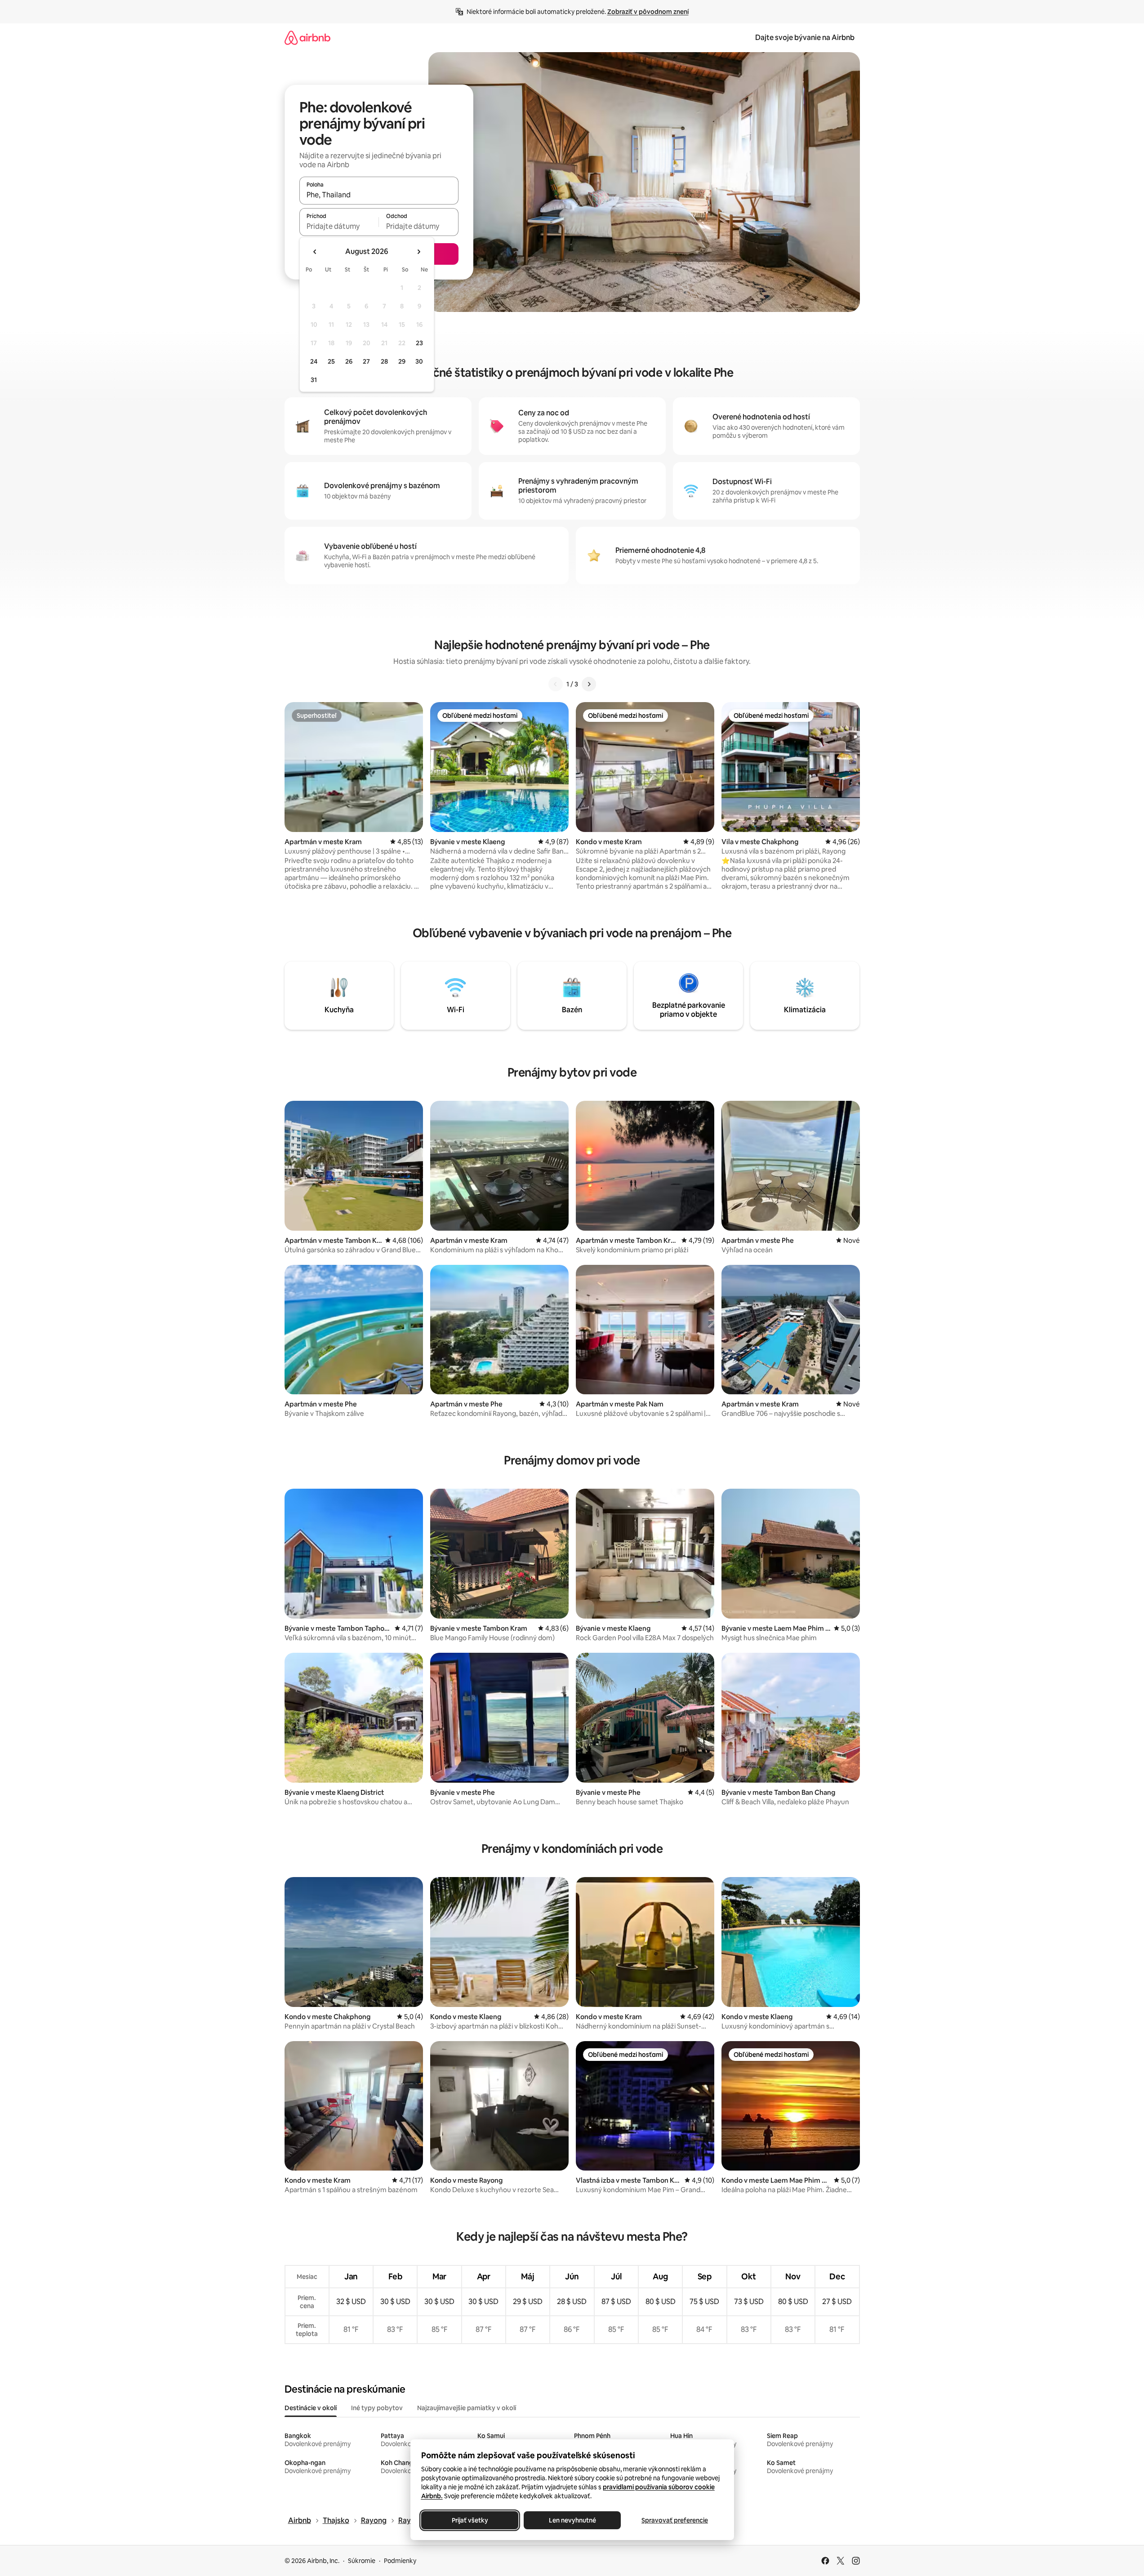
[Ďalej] (589, 684)
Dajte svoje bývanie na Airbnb (805, 38)
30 (419, 361)
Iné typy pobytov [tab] (377, 2408)
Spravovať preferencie (675, 2520)
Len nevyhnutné (572, 2520)
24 (314, 361)
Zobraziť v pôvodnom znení (648, 12)
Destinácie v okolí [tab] (311, 2408)
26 (349, 361)
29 (402, 361)
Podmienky (400, 2561)
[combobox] (379, 195)
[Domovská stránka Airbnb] (307, 38)
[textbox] (339, 226)
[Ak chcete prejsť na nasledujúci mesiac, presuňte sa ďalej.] (418, 252)
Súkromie (362, 2561)
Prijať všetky (470, 2520)
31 (314, 380)
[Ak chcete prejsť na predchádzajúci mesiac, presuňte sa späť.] (315, 252)
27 (366, 361)
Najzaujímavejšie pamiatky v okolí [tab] (467, 2408)
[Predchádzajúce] (556, 684)
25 (331, 361)
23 (419, 343)
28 (384, 361)
